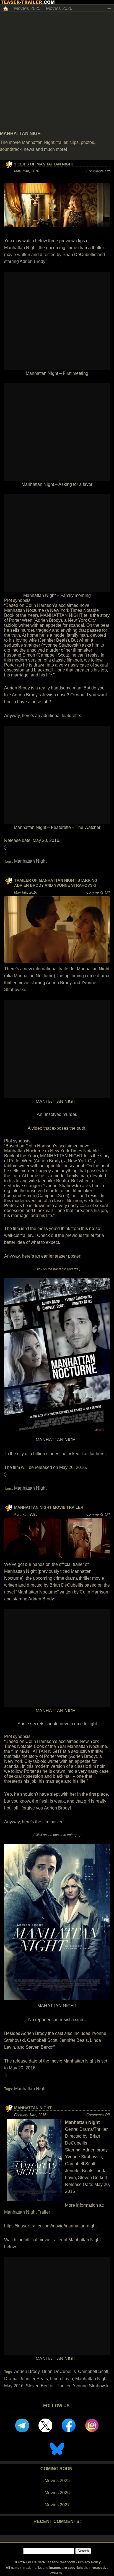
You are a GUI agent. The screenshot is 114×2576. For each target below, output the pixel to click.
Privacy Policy (89, 2562)
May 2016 (14, 2386)
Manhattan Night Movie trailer (49, 1507)
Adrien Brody (27, 2371)
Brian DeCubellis (59, 2371)
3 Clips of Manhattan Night (44, 164)
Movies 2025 (27, 8)
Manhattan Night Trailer (27, 2212)
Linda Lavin (62, 2379)
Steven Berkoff (40, 2386)
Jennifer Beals (34, 2379)
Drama (11, 2379)
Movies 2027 (57, 2505)
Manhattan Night (30, 861)
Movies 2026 (59, 8)
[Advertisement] (57, 72)
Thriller (64, 2386)
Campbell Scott (93, 2371)
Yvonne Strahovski (91, 2386)
